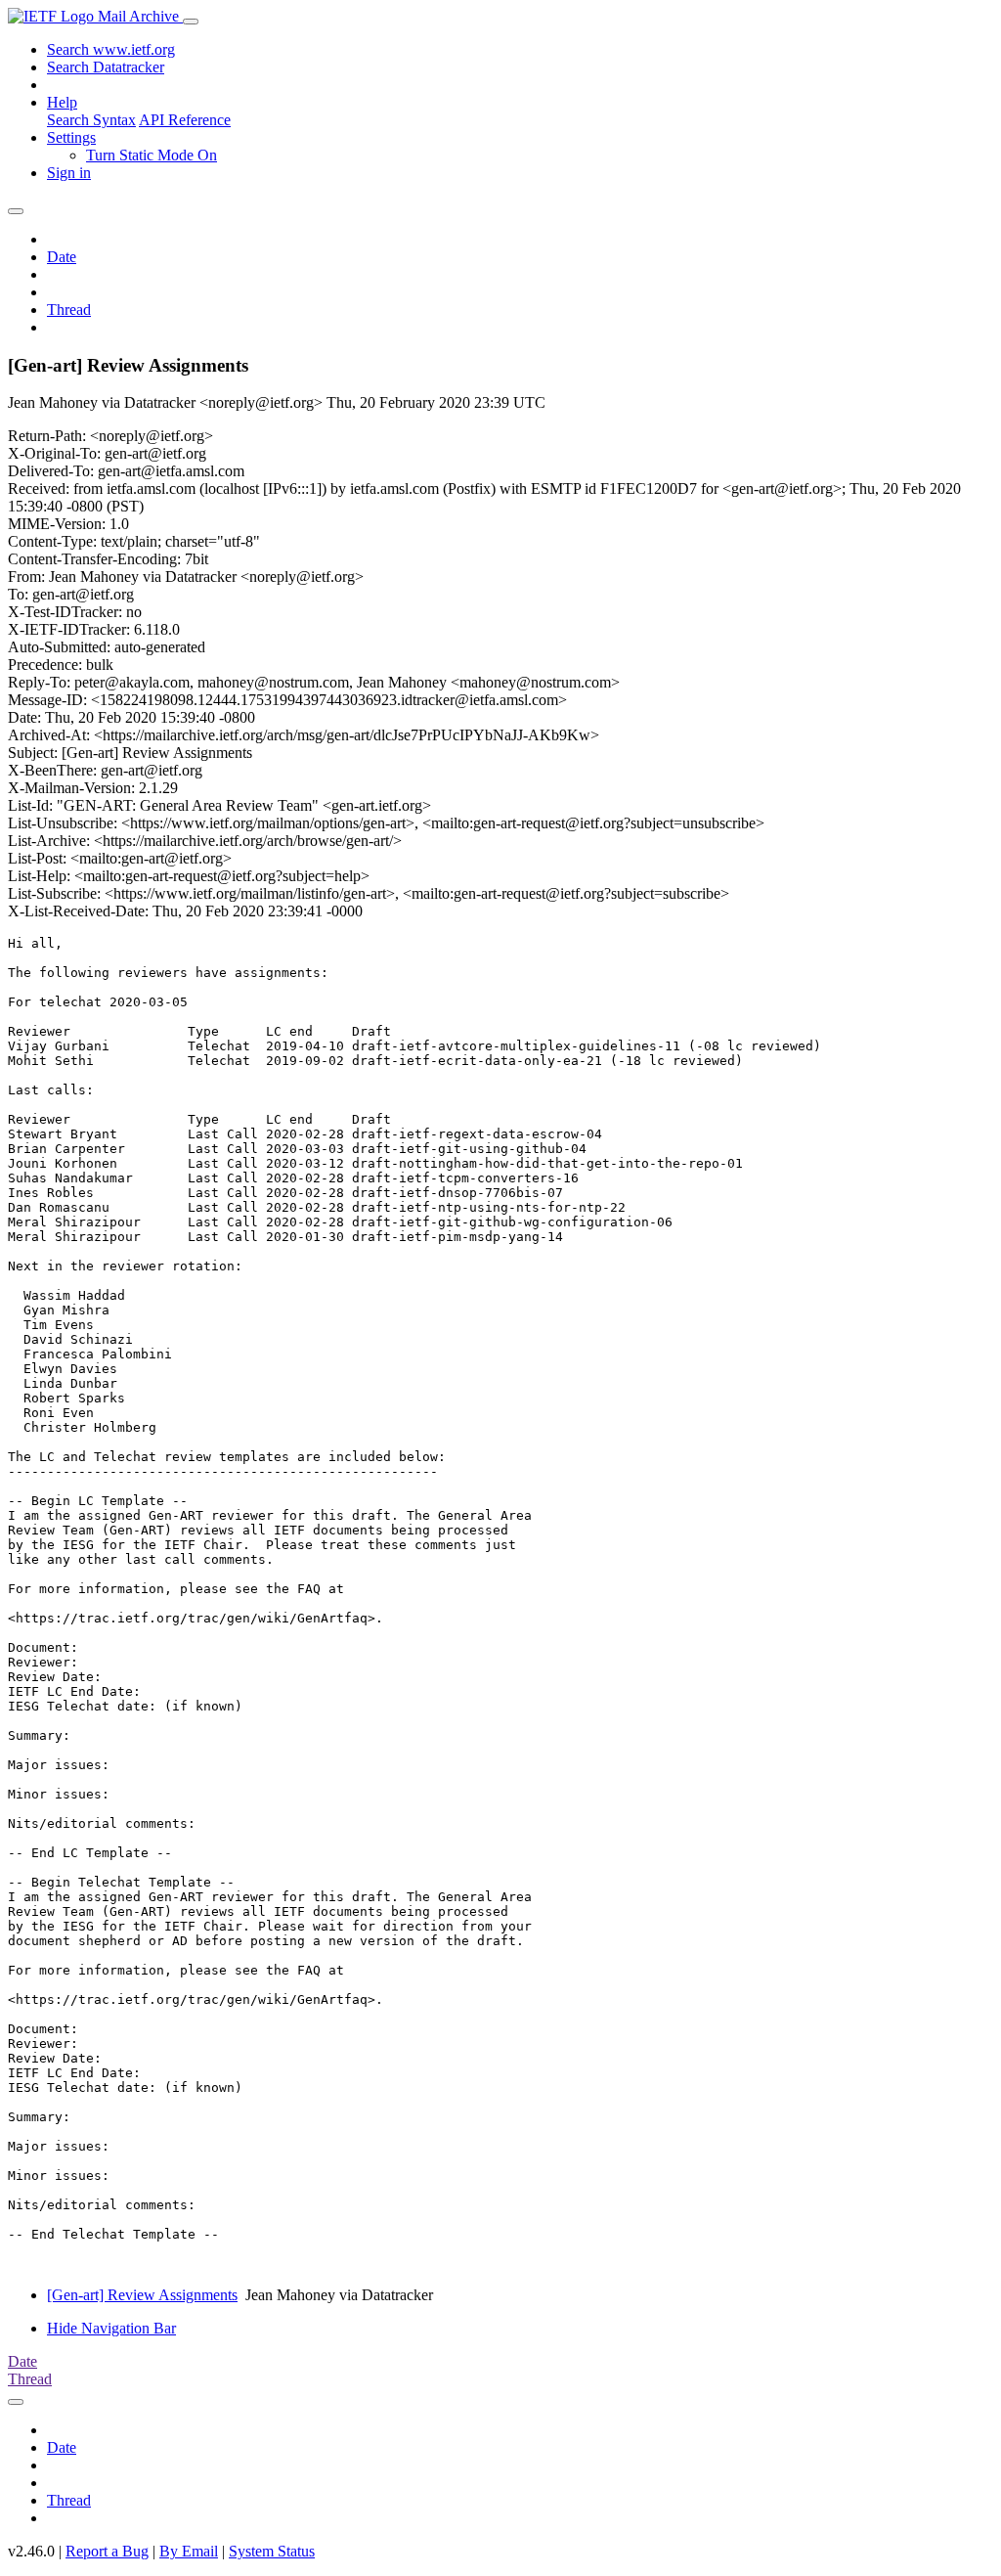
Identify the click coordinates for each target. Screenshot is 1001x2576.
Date (62, 257)
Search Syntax (91, 120)
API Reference (185, 120)
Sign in (69, 173)
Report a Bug (107, 2551)
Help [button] (62, 102)
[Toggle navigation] (191, 22)
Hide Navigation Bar (111, 2328)
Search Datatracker (106, 67)
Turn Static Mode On (152, 155)
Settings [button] (71, 137)
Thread (69, 310)
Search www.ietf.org (111, 49)
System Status (272, 2551)
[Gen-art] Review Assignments (142, 2295)
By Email (189, 2551)
